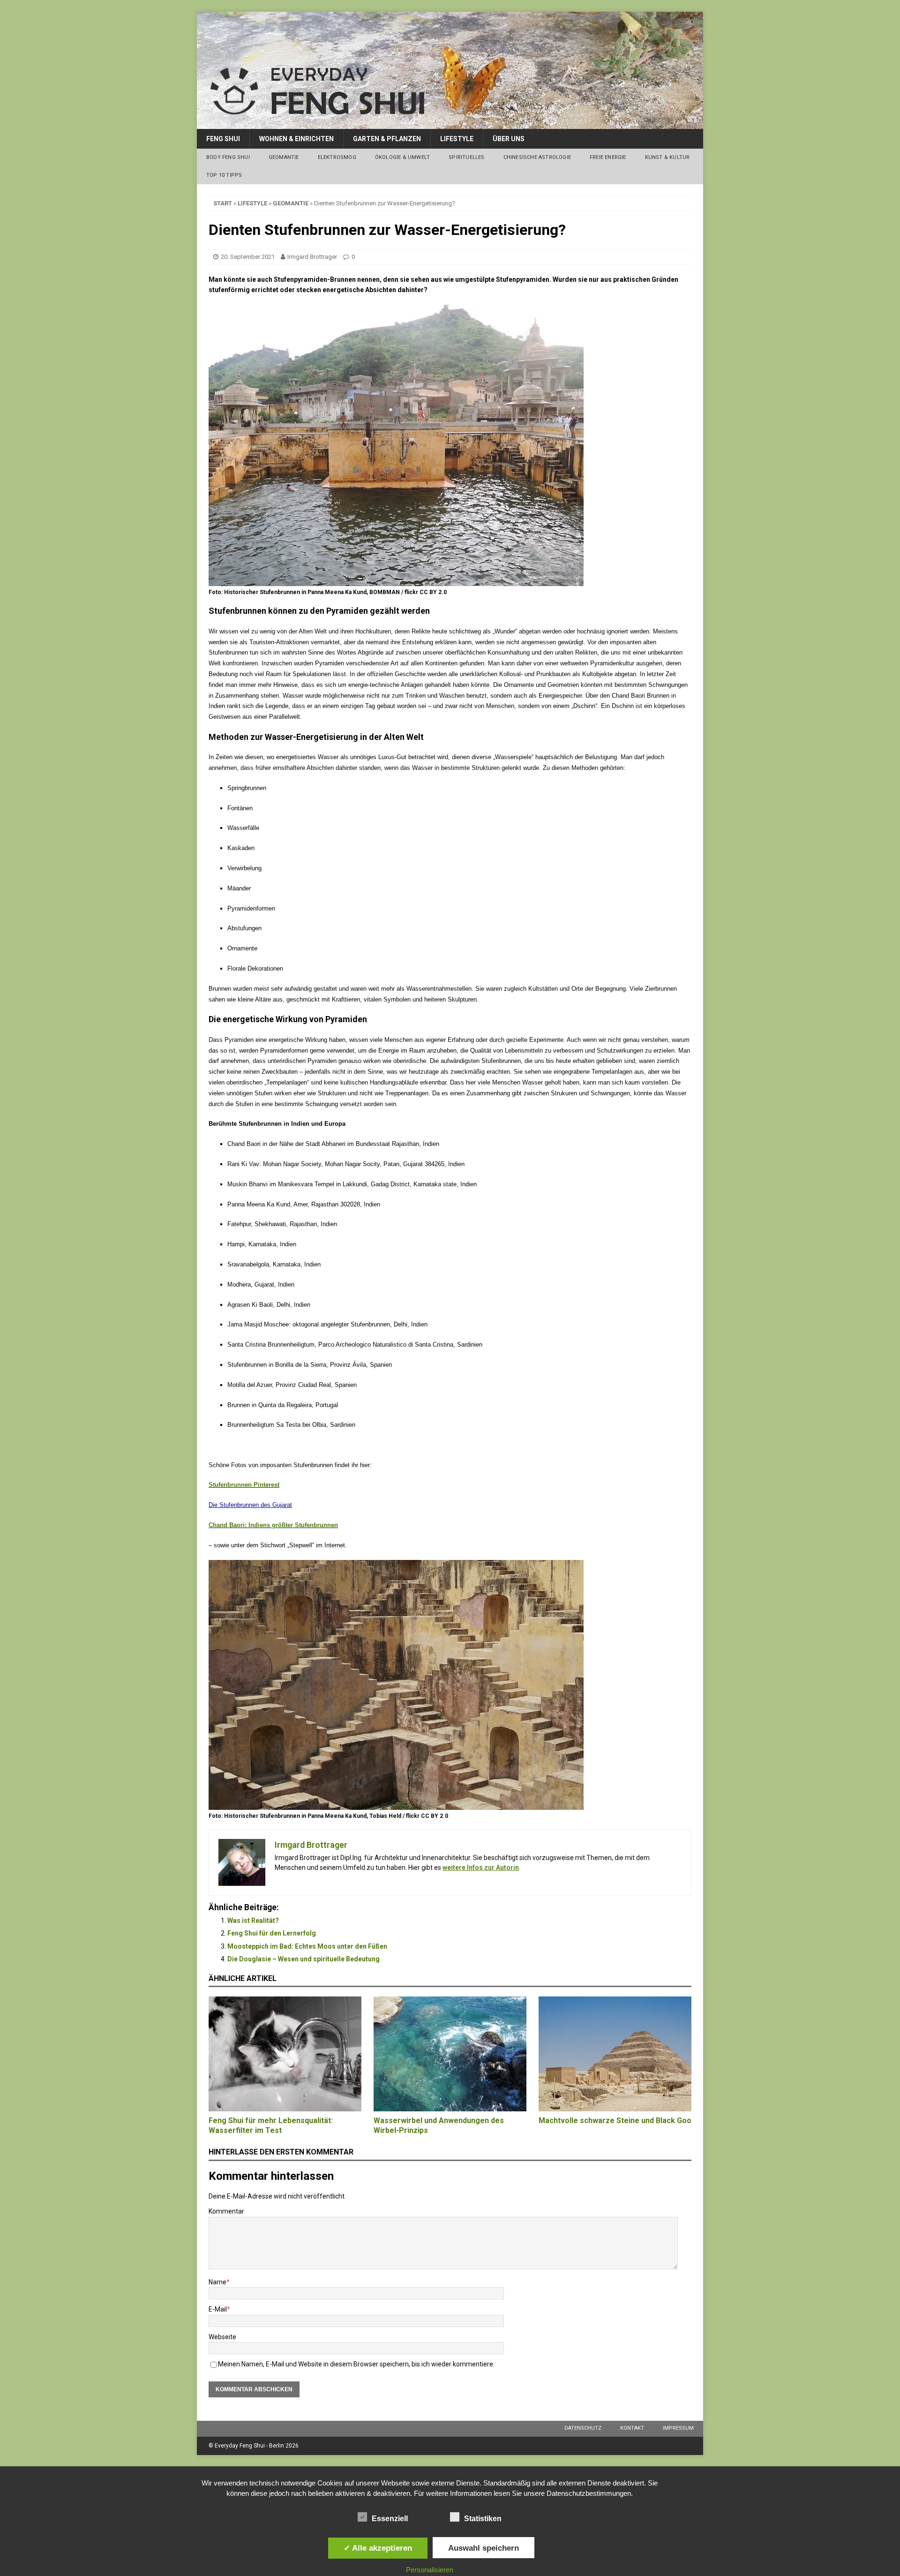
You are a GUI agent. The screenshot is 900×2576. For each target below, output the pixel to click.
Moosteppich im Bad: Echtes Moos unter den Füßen (307, 1946)
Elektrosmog (337, 157)
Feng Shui (223, 139)
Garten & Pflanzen (387, 139)
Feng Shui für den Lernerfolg (272, 1933)
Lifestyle (457, 139)
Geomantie (284, 157)
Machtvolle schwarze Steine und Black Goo (615, 2120)
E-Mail (218, 2309)
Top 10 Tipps (224, 175)
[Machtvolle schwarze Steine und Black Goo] (615, 2054)
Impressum (678, 2428)
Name (217, 2282)
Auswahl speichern (484, 2548)
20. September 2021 (248, 257)
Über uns (509, 139)
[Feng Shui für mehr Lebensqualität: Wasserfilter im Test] (285, 2054)
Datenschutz (583, 2428)
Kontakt (632, 2428)
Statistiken (483, 2519)
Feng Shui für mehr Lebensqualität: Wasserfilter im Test (271, 2125)
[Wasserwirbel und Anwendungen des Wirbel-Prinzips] (450, 2054)
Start (223, 203)
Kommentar (226, 2211)
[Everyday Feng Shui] (450, 124)
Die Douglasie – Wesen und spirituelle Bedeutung (304, 1959)
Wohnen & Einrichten (296, 139)
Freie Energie (608, 157)
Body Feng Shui (228, 157)
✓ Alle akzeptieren (378, 2548)
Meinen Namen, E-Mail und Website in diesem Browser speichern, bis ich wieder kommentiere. (356, 2364)
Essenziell (390, 2519)
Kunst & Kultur (667, 157)
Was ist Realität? (253, 1921)
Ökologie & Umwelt (402, 157)
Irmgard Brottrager (312, 257)
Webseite (222, 2337)
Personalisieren (430, 2570)
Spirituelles (466, 157)
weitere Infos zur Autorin (481, 1868)
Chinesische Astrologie (537, 157)
